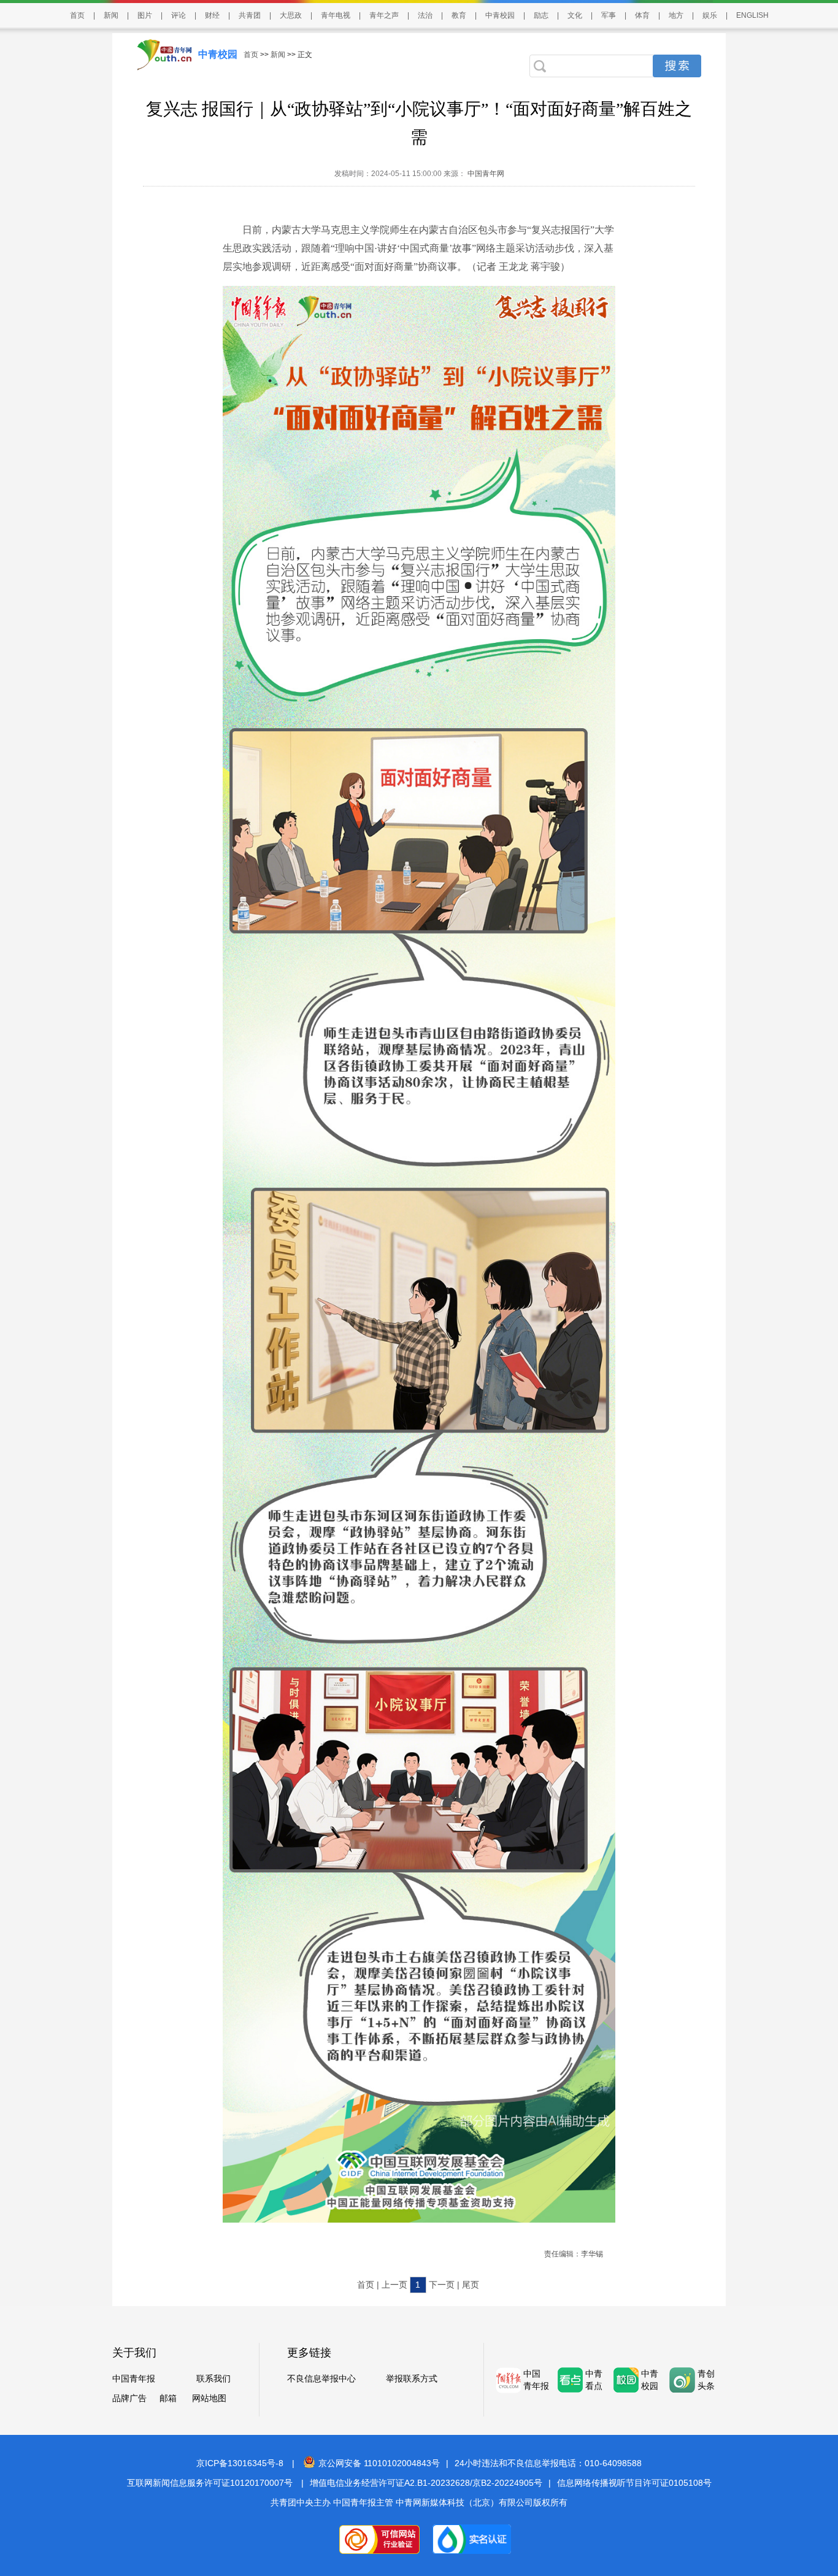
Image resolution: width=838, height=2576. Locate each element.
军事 (609, 15)
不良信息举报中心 (321, 2378)
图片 (145, 15)
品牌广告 (129, 2398)
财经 (212, 15)
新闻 (111, 15)
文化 (575, 15)
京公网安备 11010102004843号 (379, 2463)
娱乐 (710, 15)
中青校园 (500, 15)
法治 (425, 15)
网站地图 (209, 2398)
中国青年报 (134, 2378)
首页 (77, 15)
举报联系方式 (412, 2378)
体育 (642, 15)
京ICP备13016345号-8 (240, 2463)
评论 (179, 15)
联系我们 (213, 2378)
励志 (541, 15)
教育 (459, 15)
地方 (676, 15)
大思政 (291, 15)
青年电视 (336, 15)
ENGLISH (752, 15)
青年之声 (384, 15)
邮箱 (168, 2398)
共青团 (250, 15)
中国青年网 (486, 174)
